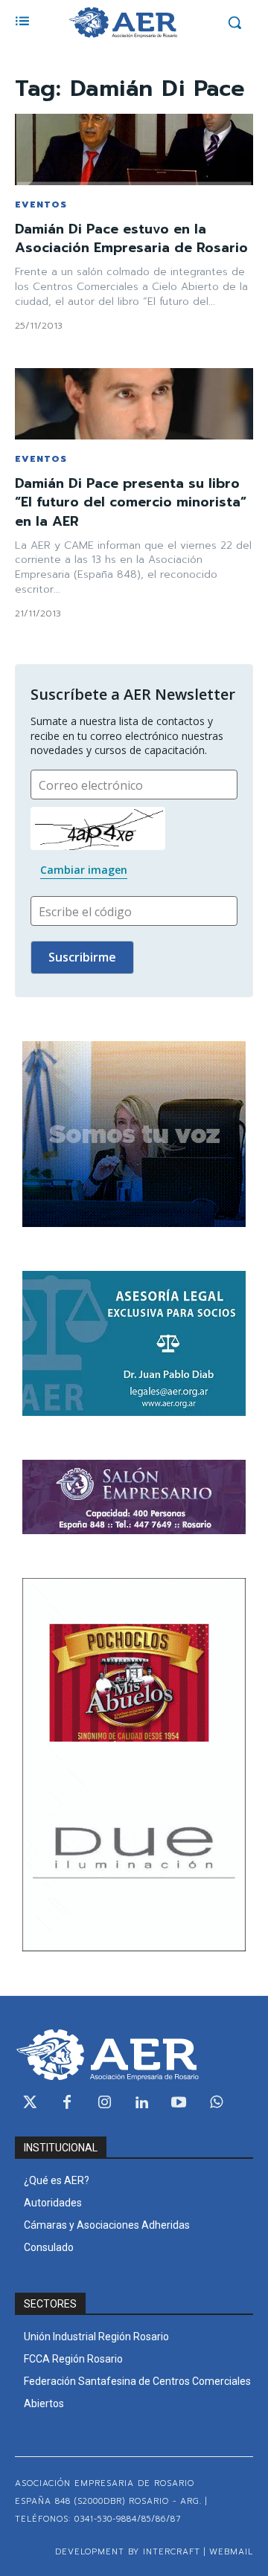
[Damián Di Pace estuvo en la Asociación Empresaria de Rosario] (134, 149)
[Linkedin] (141, 2103)
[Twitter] (30, 2103)
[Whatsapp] (216, 2103)
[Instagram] (104, 2103)
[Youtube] (179, 2103)
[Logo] (123, 22)
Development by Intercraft (128, 2552)
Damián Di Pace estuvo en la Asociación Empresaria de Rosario (131, 238)
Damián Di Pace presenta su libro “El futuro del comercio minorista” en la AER (131, 502)
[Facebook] (67, 2103)
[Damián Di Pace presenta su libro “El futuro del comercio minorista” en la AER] (134, 404)
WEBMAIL (231, 2552)
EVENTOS (41, 205)
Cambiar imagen (84, 870)
